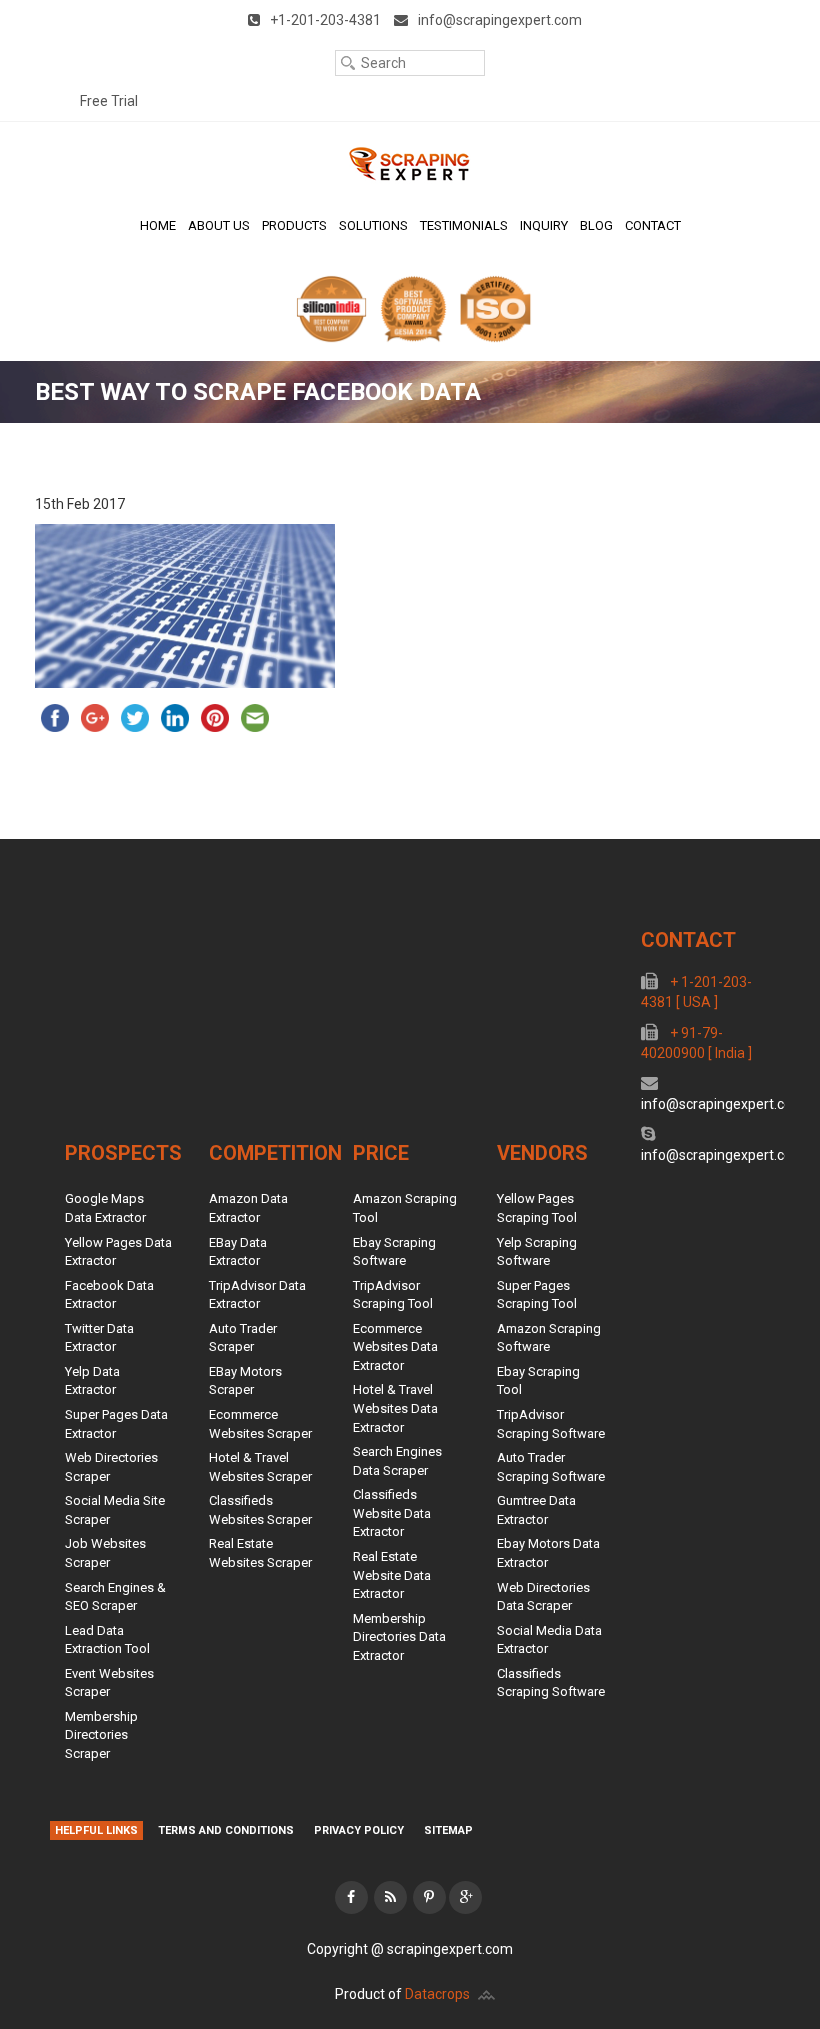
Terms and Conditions (226, 1830)
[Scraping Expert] (410, 164)
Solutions (373, 225)
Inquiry (544, 225)
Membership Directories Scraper (101, 1735)
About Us (219, 225)
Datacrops (437, 1994)
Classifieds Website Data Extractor (392, 1513)
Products (294, 225)
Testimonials (464, 225)
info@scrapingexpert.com (723, 1104)
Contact (653, 225)
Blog (596, 225)
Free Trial (109, 101)
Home (158, 225)
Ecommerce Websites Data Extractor (395, 1347)
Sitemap (448, 1830)
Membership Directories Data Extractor (399, 1637)
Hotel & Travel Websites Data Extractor (395, 1408)
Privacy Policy (359, 1830)
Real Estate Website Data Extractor (392, 1575)
